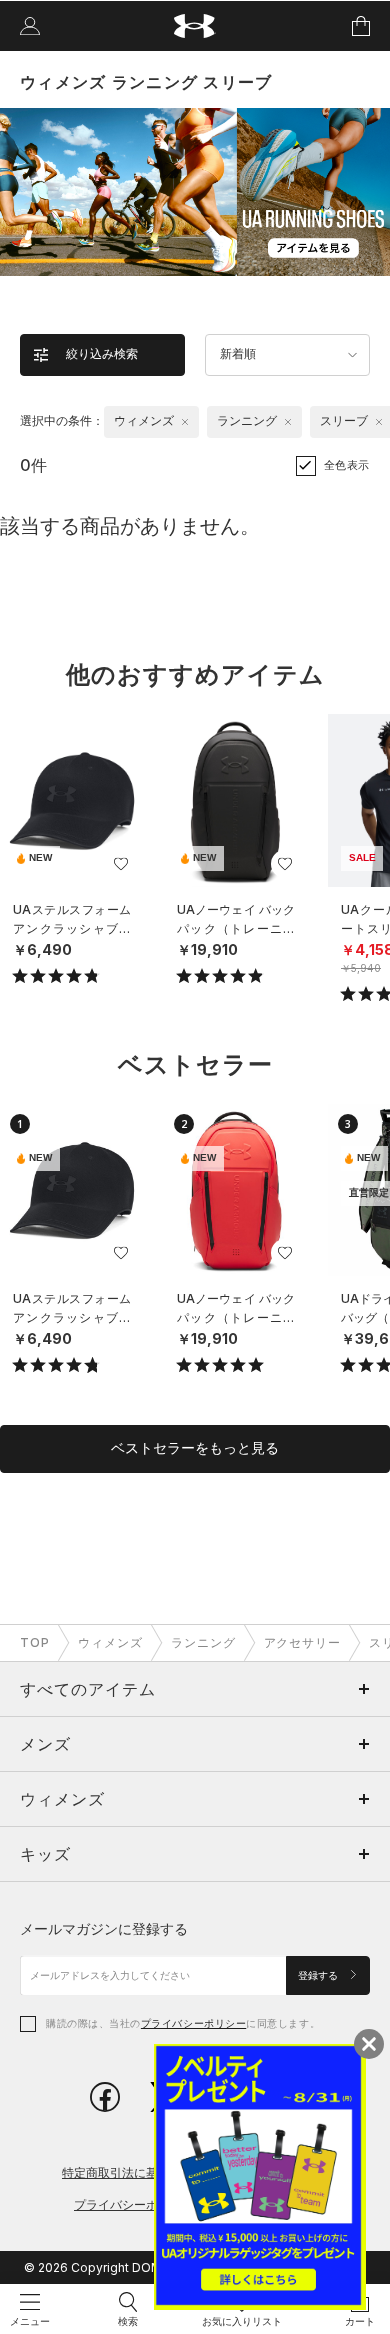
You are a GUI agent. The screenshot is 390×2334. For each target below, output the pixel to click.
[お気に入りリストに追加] (121, 864)
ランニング (203, 1642)
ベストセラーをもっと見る (195, 1448)
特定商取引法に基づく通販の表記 (152, 2172)
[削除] (185, 422)
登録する (319, 1975)
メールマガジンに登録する (104, 1928)
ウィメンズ (110, 1642)
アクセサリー (303, 1642)
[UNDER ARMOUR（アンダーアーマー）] (195, 26)
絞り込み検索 (102, 354)
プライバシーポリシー (193, 2023)
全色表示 (347, 465)
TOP (35, 1642)
